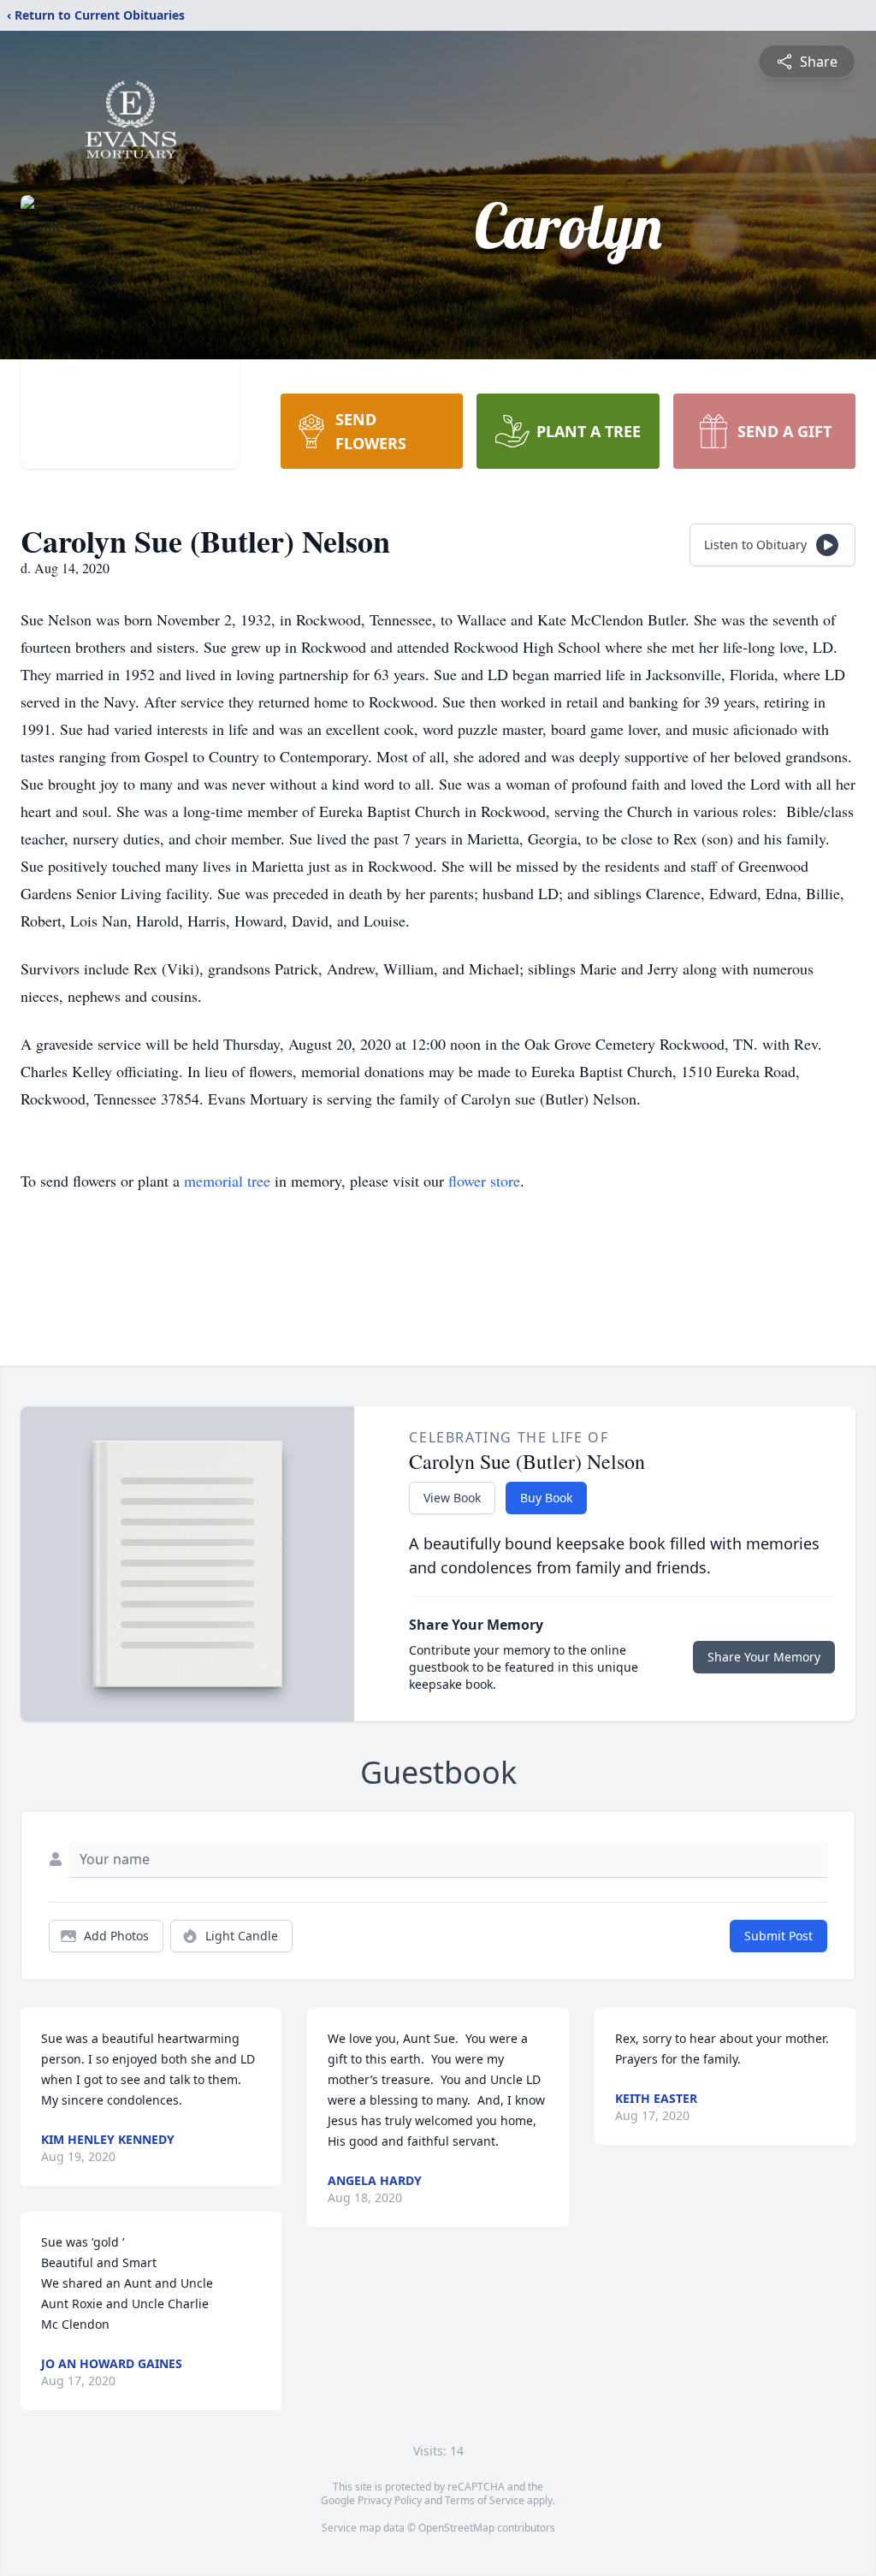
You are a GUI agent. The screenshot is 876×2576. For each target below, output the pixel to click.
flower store (484, 1181)
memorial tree (227, 1181)
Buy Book (546, 1498)
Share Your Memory (764, 1657)
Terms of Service (485, 2500)
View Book (452, 1498)
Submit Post (778, 1936)
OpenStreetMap (456, 2528)
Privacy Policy (390, 2500)
